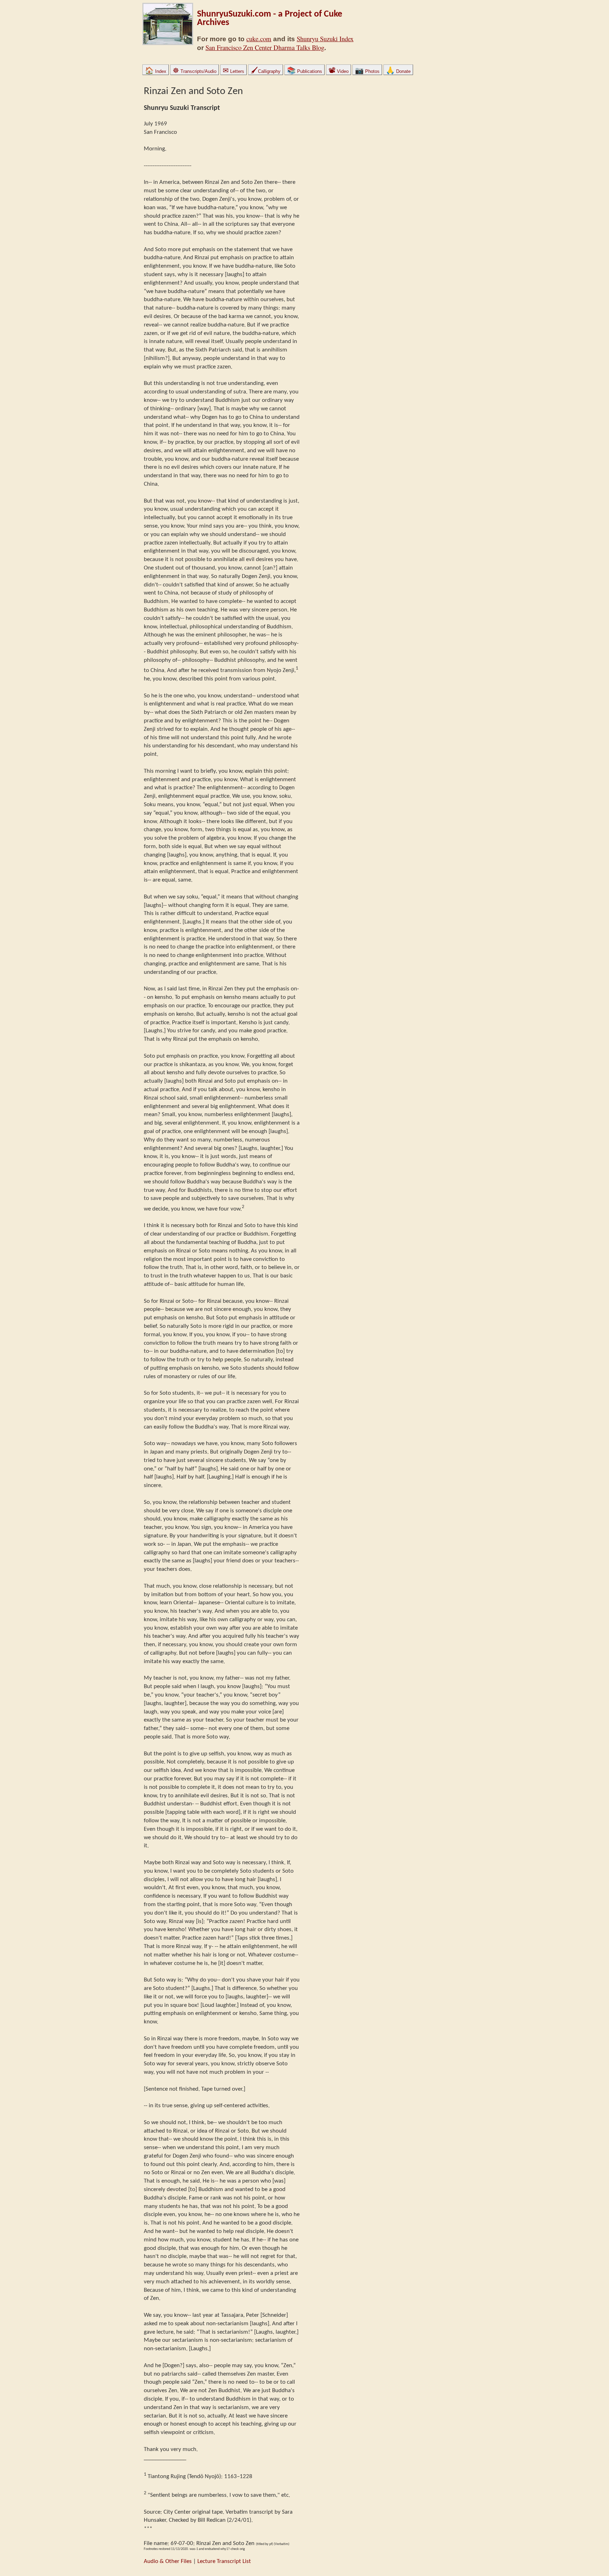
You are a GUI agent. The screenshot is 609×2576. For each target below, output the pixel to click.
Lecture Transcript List (224, 2561)
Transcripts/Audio (195, 71)
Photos (367, 71)
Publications (304, 71)
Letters (233, 71)
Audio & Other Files (168, 2561)
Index (156, 71)
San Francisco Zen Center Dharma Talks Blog (265, 47)
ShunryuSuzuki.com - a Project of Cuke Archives (270, 18)
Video (339, 71)
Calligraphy (266, 71)
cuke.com (259, 39)
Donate (398, 71)
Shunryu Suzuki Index (325, 39)
